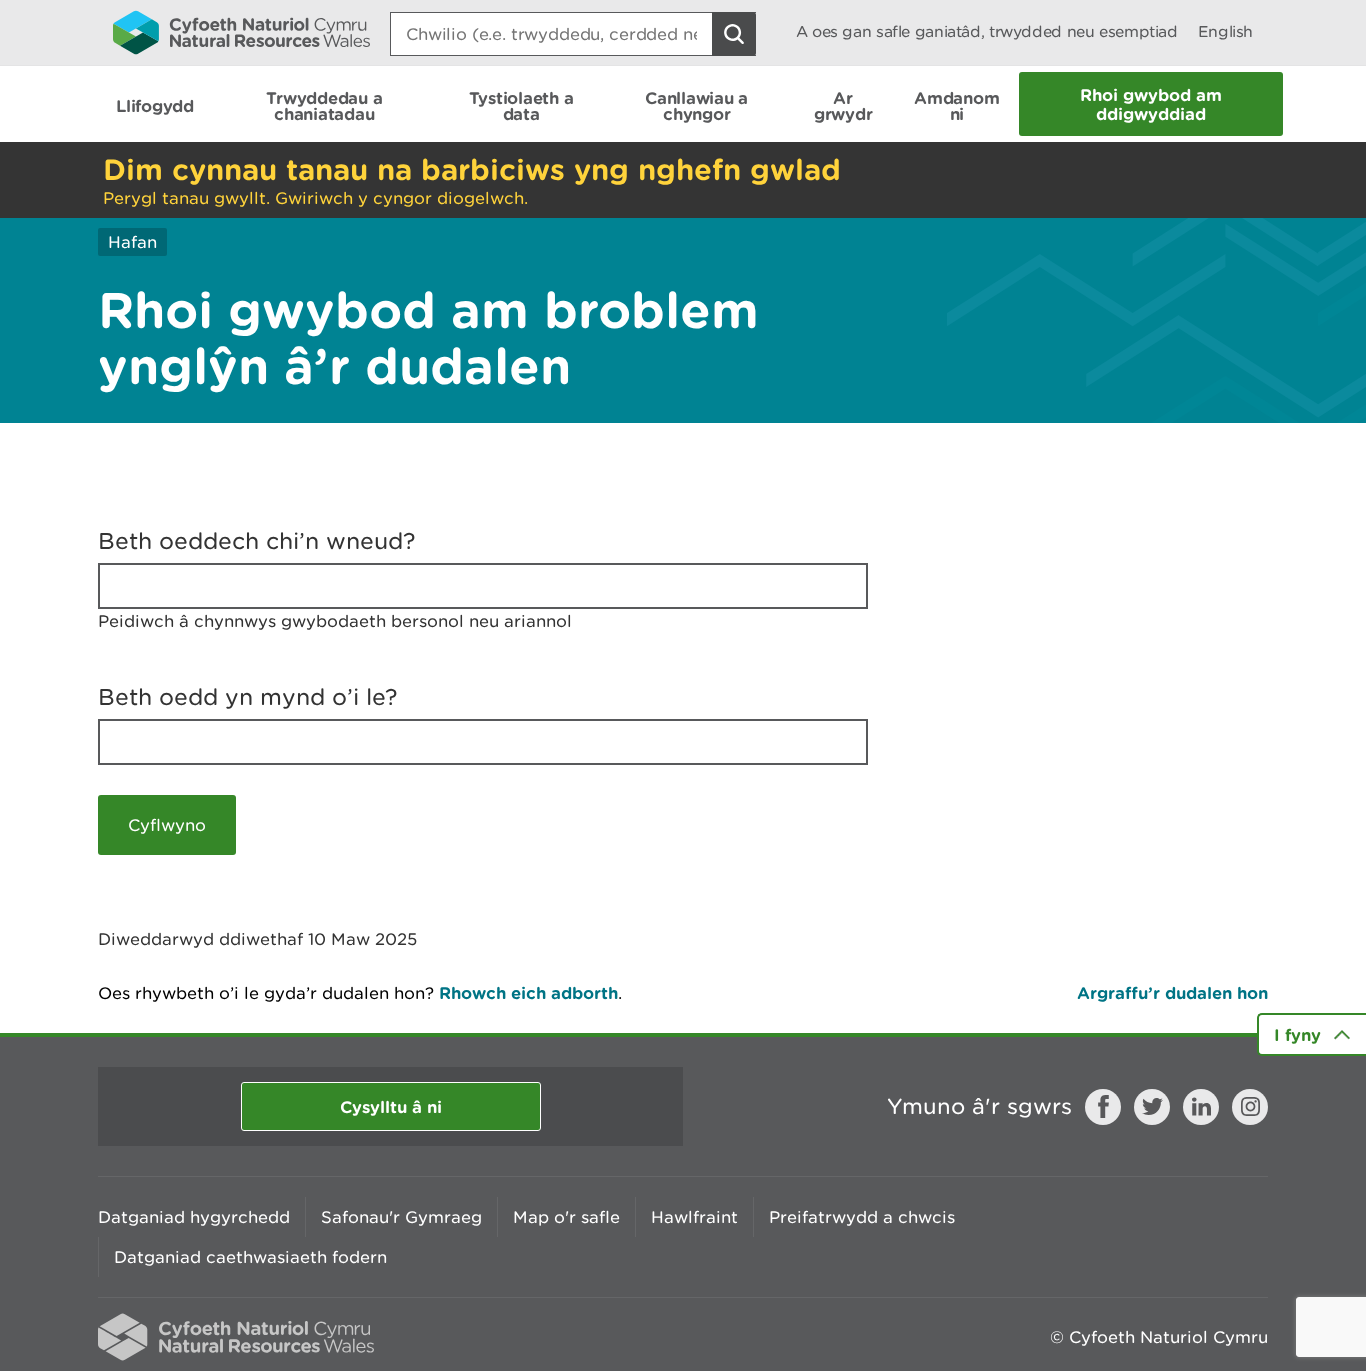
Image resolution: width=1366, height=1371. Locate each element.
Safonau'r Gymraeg (401, 1217)
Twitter (1152, 1107)
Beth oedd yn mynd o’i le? (248, 697)
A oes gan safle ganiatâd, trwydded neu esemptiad (987, 31)
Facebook (1103, 1107)
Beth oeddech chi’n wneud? (257, 541)
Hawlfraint (694, 1217)
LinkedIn (1201, 1107)
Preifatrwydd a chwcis (862, 1217)
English (1225, 31)
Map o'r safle (566, 1217)
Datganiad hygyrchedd (194, 1217)
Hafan (132, 242)
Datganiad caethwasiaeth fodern (250, 1257)
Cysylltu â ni (391, 1106)
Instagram (1250, 1107)
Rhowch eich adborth (528, 992)
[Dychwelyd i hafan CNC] (241, 32)
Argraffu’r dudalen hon (1172, 992)
